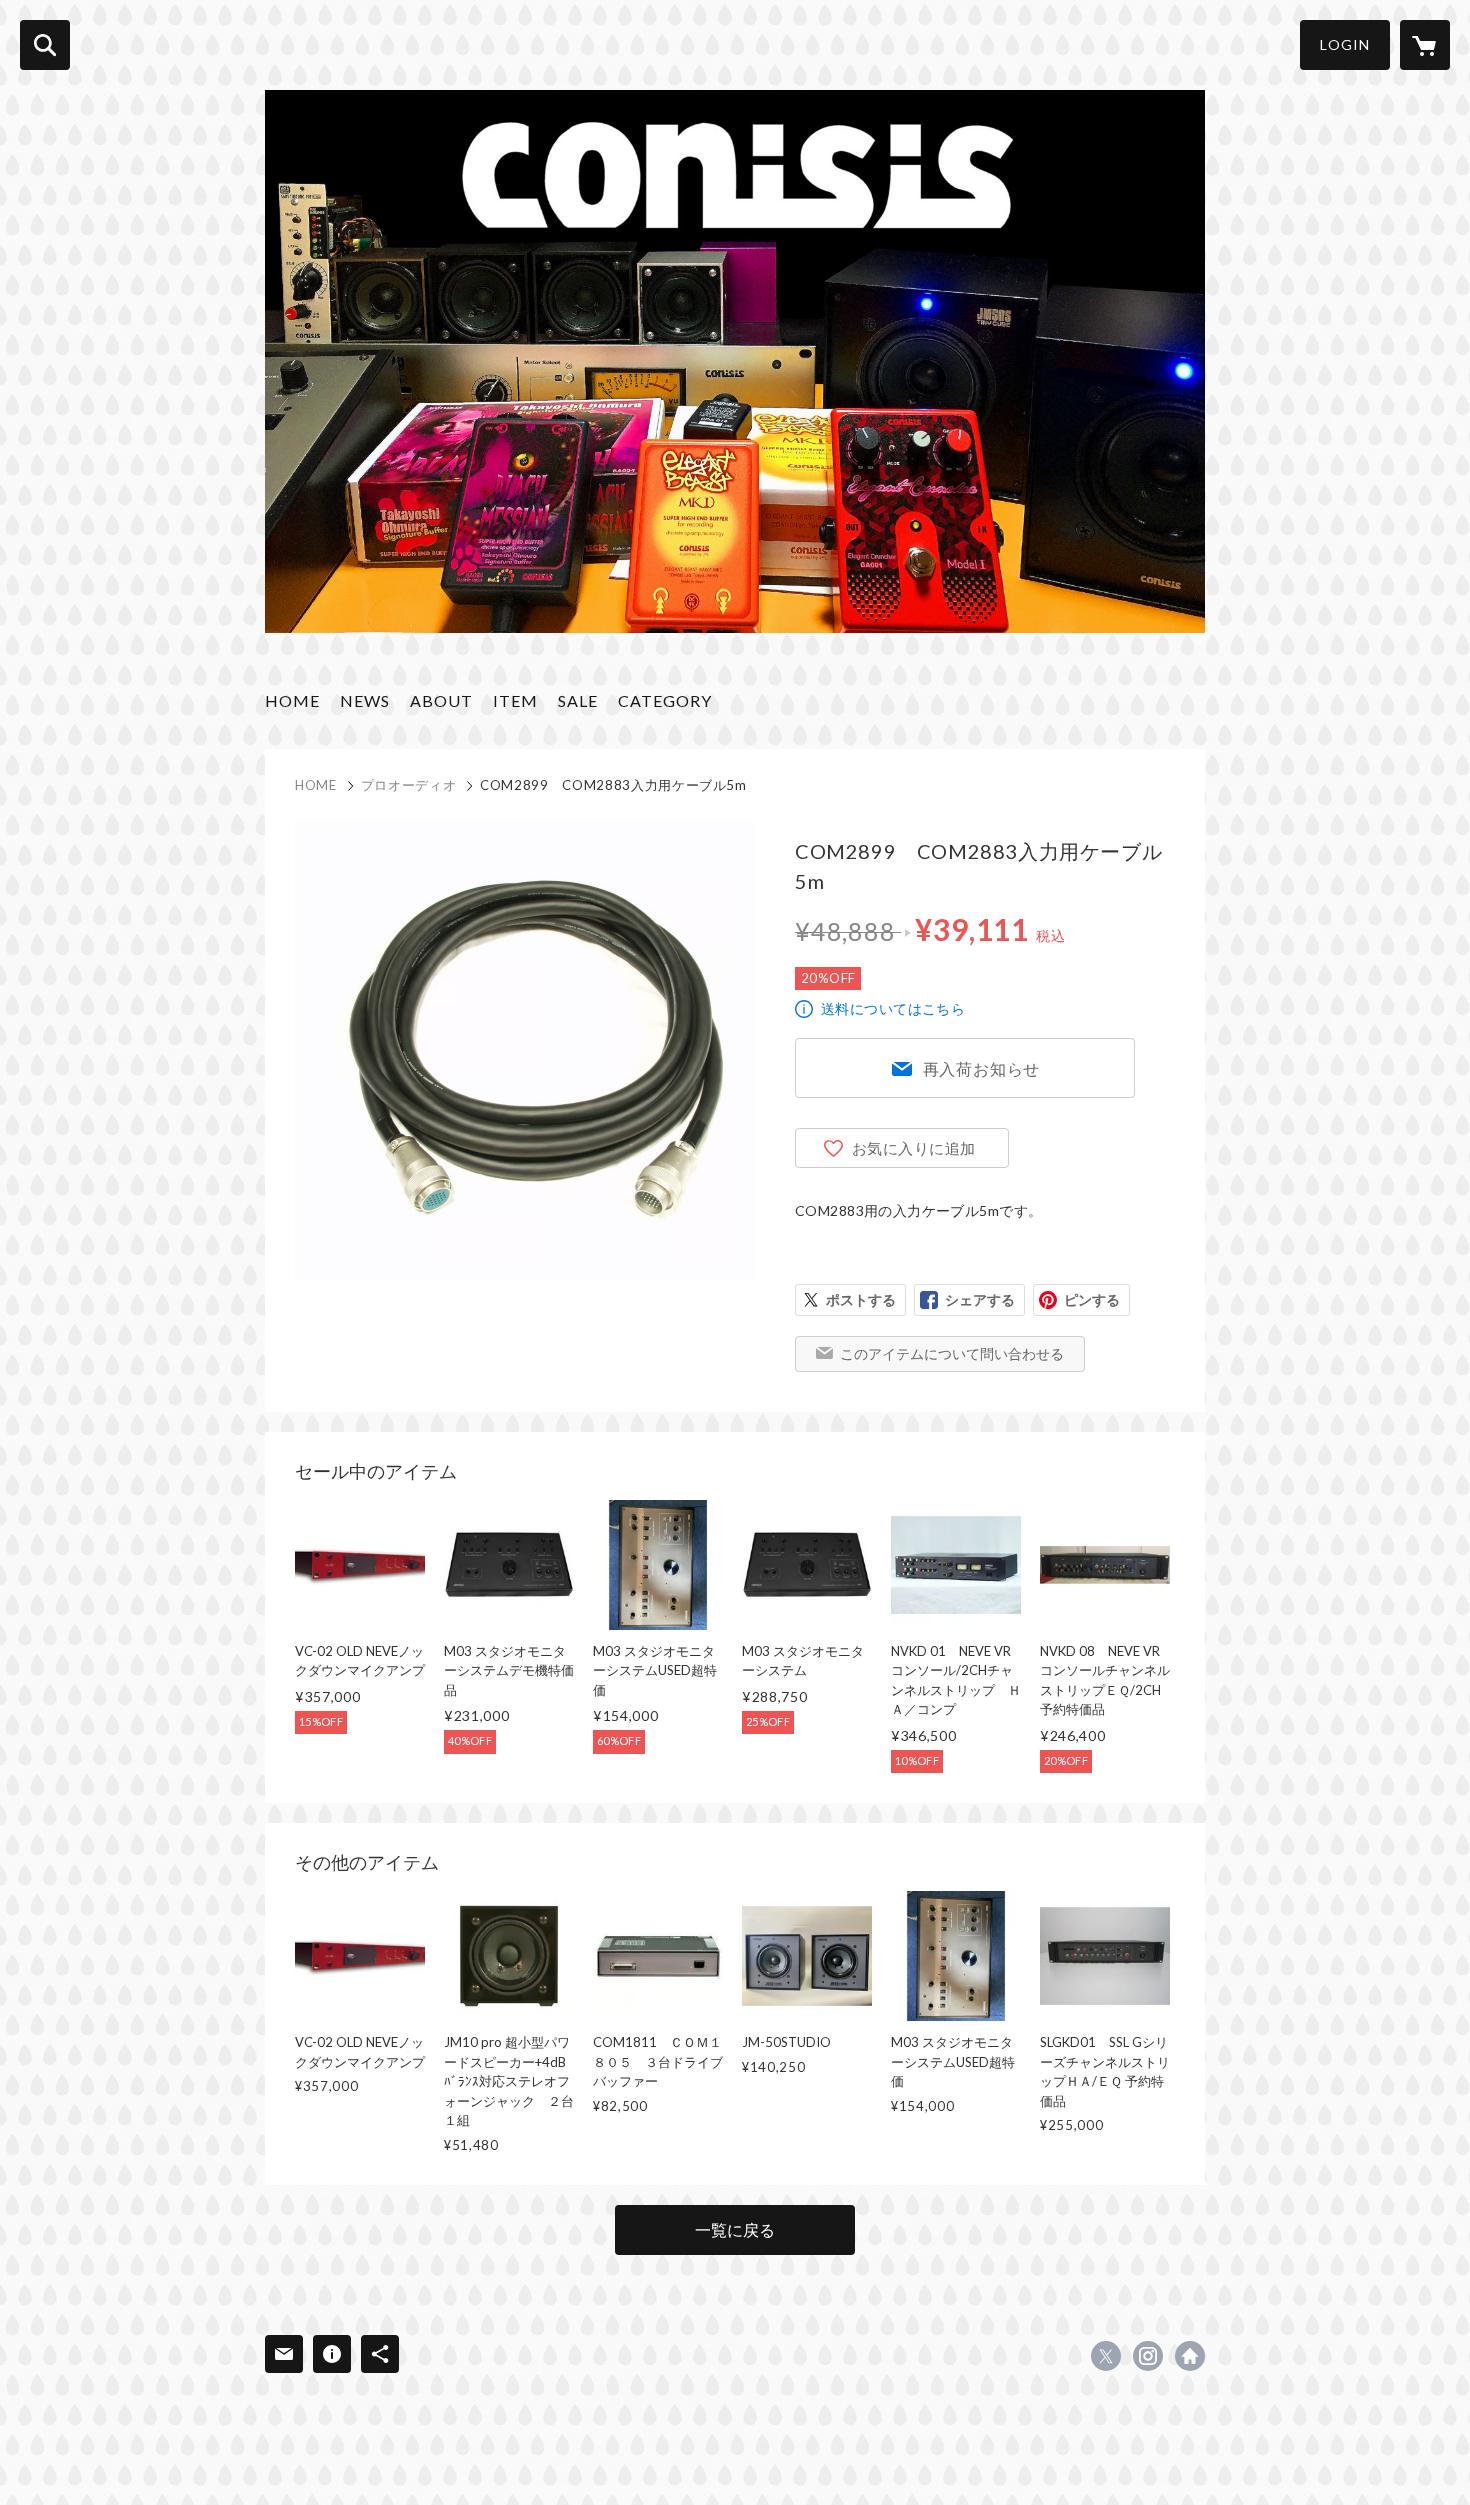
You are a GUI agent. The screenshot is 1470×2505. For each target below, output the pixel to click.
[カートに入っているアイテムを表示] (1425, 45)
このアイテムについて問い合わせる (952, 1353)
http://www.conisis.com (1190, 2356)
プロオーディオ (409, 785)
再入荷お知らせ (982, 1068)
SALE (578, 700)
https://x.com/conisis (1106, 2356)
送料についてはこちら (893, 1008)
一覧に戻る (735, 2229)
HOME (292, 700)
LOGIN (1345, 44)
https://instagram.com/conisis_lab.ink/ (1148, 2356)
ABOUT (441, 700)
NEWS (365, 700)
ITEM (515, 700)
